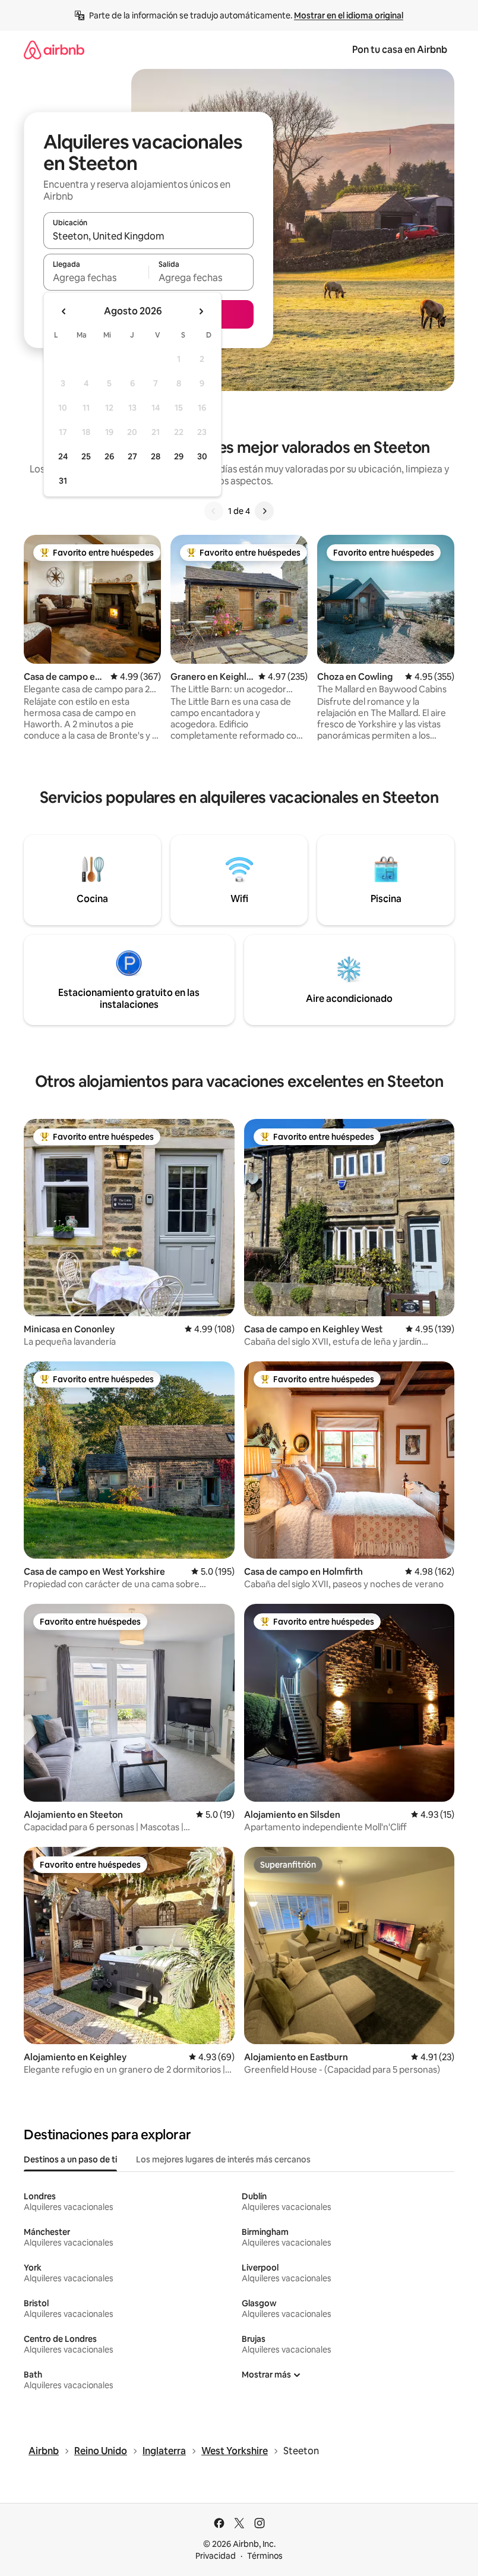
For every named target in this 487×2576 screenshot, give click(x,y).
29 (179, 456)
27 (132, 456)
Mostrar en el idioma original (349, 15)
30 (202, 456)
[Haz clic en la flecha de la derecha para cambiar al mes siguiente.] (201, 311)
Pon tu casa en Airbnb (400, 50)
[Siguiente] (264, 511)
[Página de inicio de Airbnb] (54, 50)
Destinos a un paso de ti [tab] (70, 2159)
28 (156, 456)
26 (109, 456)
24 (63, 456)
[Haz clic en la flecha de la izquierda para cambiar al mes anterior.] (64, 311)
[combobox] (148, 236)
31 (63, 481)
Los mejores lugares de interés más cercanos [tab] (223, 2159)
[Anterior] (214, 511)
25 (86, 456)
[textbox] (96, 278)
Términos (265, 2556)
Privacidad (216, 2556)
